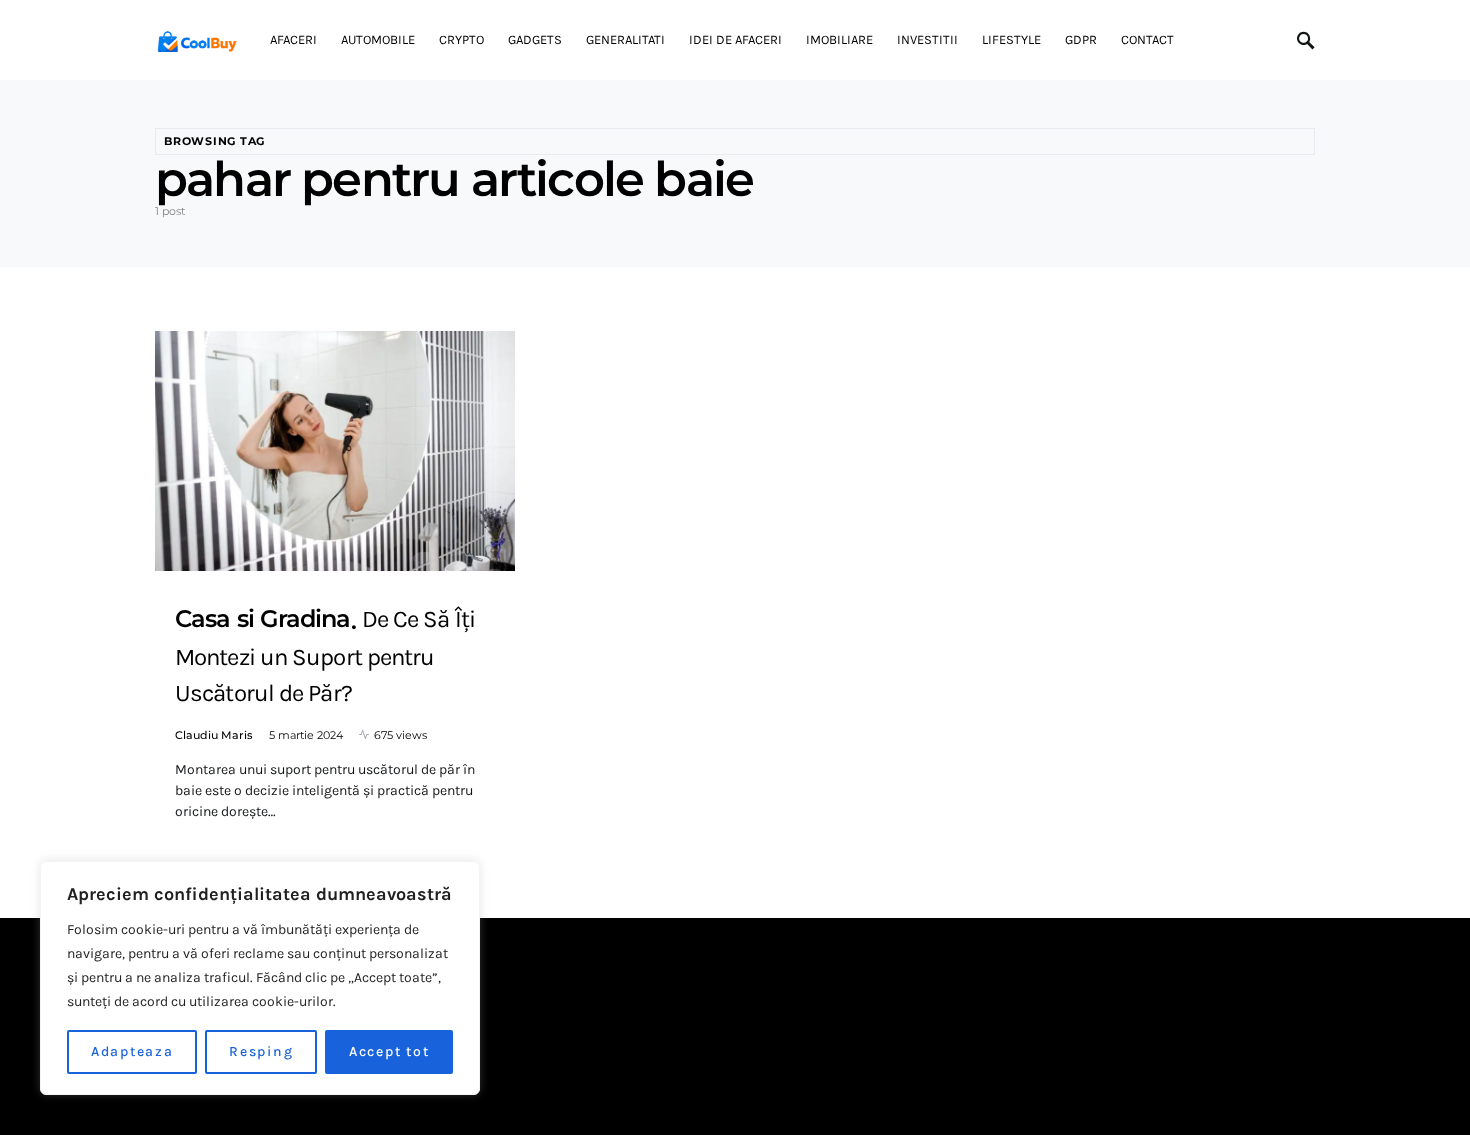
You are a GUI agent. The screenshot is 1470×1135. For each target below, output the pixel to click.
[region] (260, 978)
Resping (261, 1051)
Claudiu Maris (214, 735)
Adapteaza (132, 1051)
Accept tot (389, 1051)
